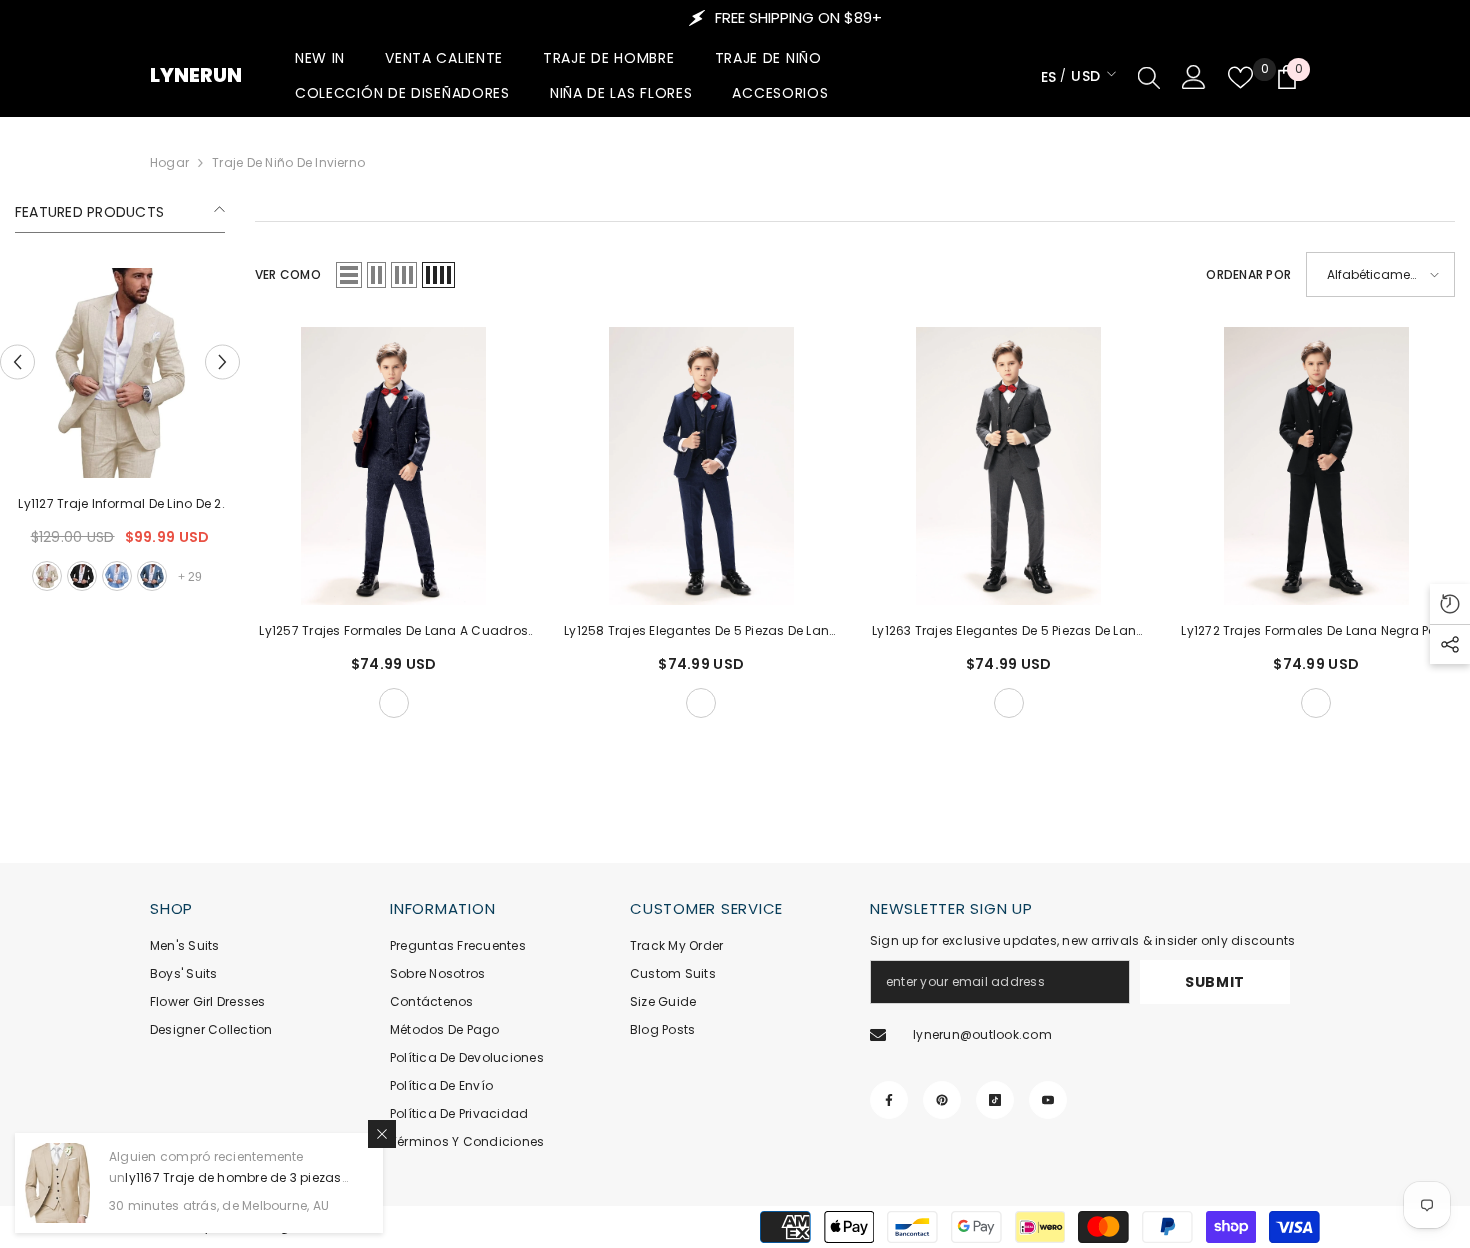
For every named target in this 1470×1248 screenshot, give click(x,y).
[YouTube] (1048, 1100)
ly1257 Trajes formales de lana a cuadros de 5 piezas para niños (393, 632)
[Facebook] (889, 1100)
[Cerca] (382, 1134)
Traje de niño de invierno (288, 162)
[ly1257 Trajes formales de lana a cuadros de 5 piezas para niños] (394, 466)
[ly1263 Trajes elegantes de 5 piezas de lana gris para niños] (1009, 466)
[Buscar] (1149, 77)
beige (234, 576)
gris (1009, 703)
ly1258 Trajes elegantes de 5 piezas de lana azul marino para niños (701, 632)
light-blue (64, 576)
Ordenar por (1248, 274)
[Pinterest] (942, 1100)
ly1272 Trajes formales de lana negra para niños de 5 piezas (1316, 632)
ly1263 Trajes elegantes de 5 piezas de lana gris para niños (1008, 632)
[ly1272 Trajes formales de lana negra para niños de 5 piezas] (1317, 466)
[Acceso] (1194, 77)
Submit (1215, 982)
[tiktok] (995, 1100)
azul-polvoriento (99, 576)
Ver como (288, 274)
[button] (17, 362)
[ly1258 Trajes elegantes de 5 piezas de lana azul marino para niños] (702, 466)
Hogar (169, 162)
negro (29, 576)
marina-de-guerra (394, 703)
